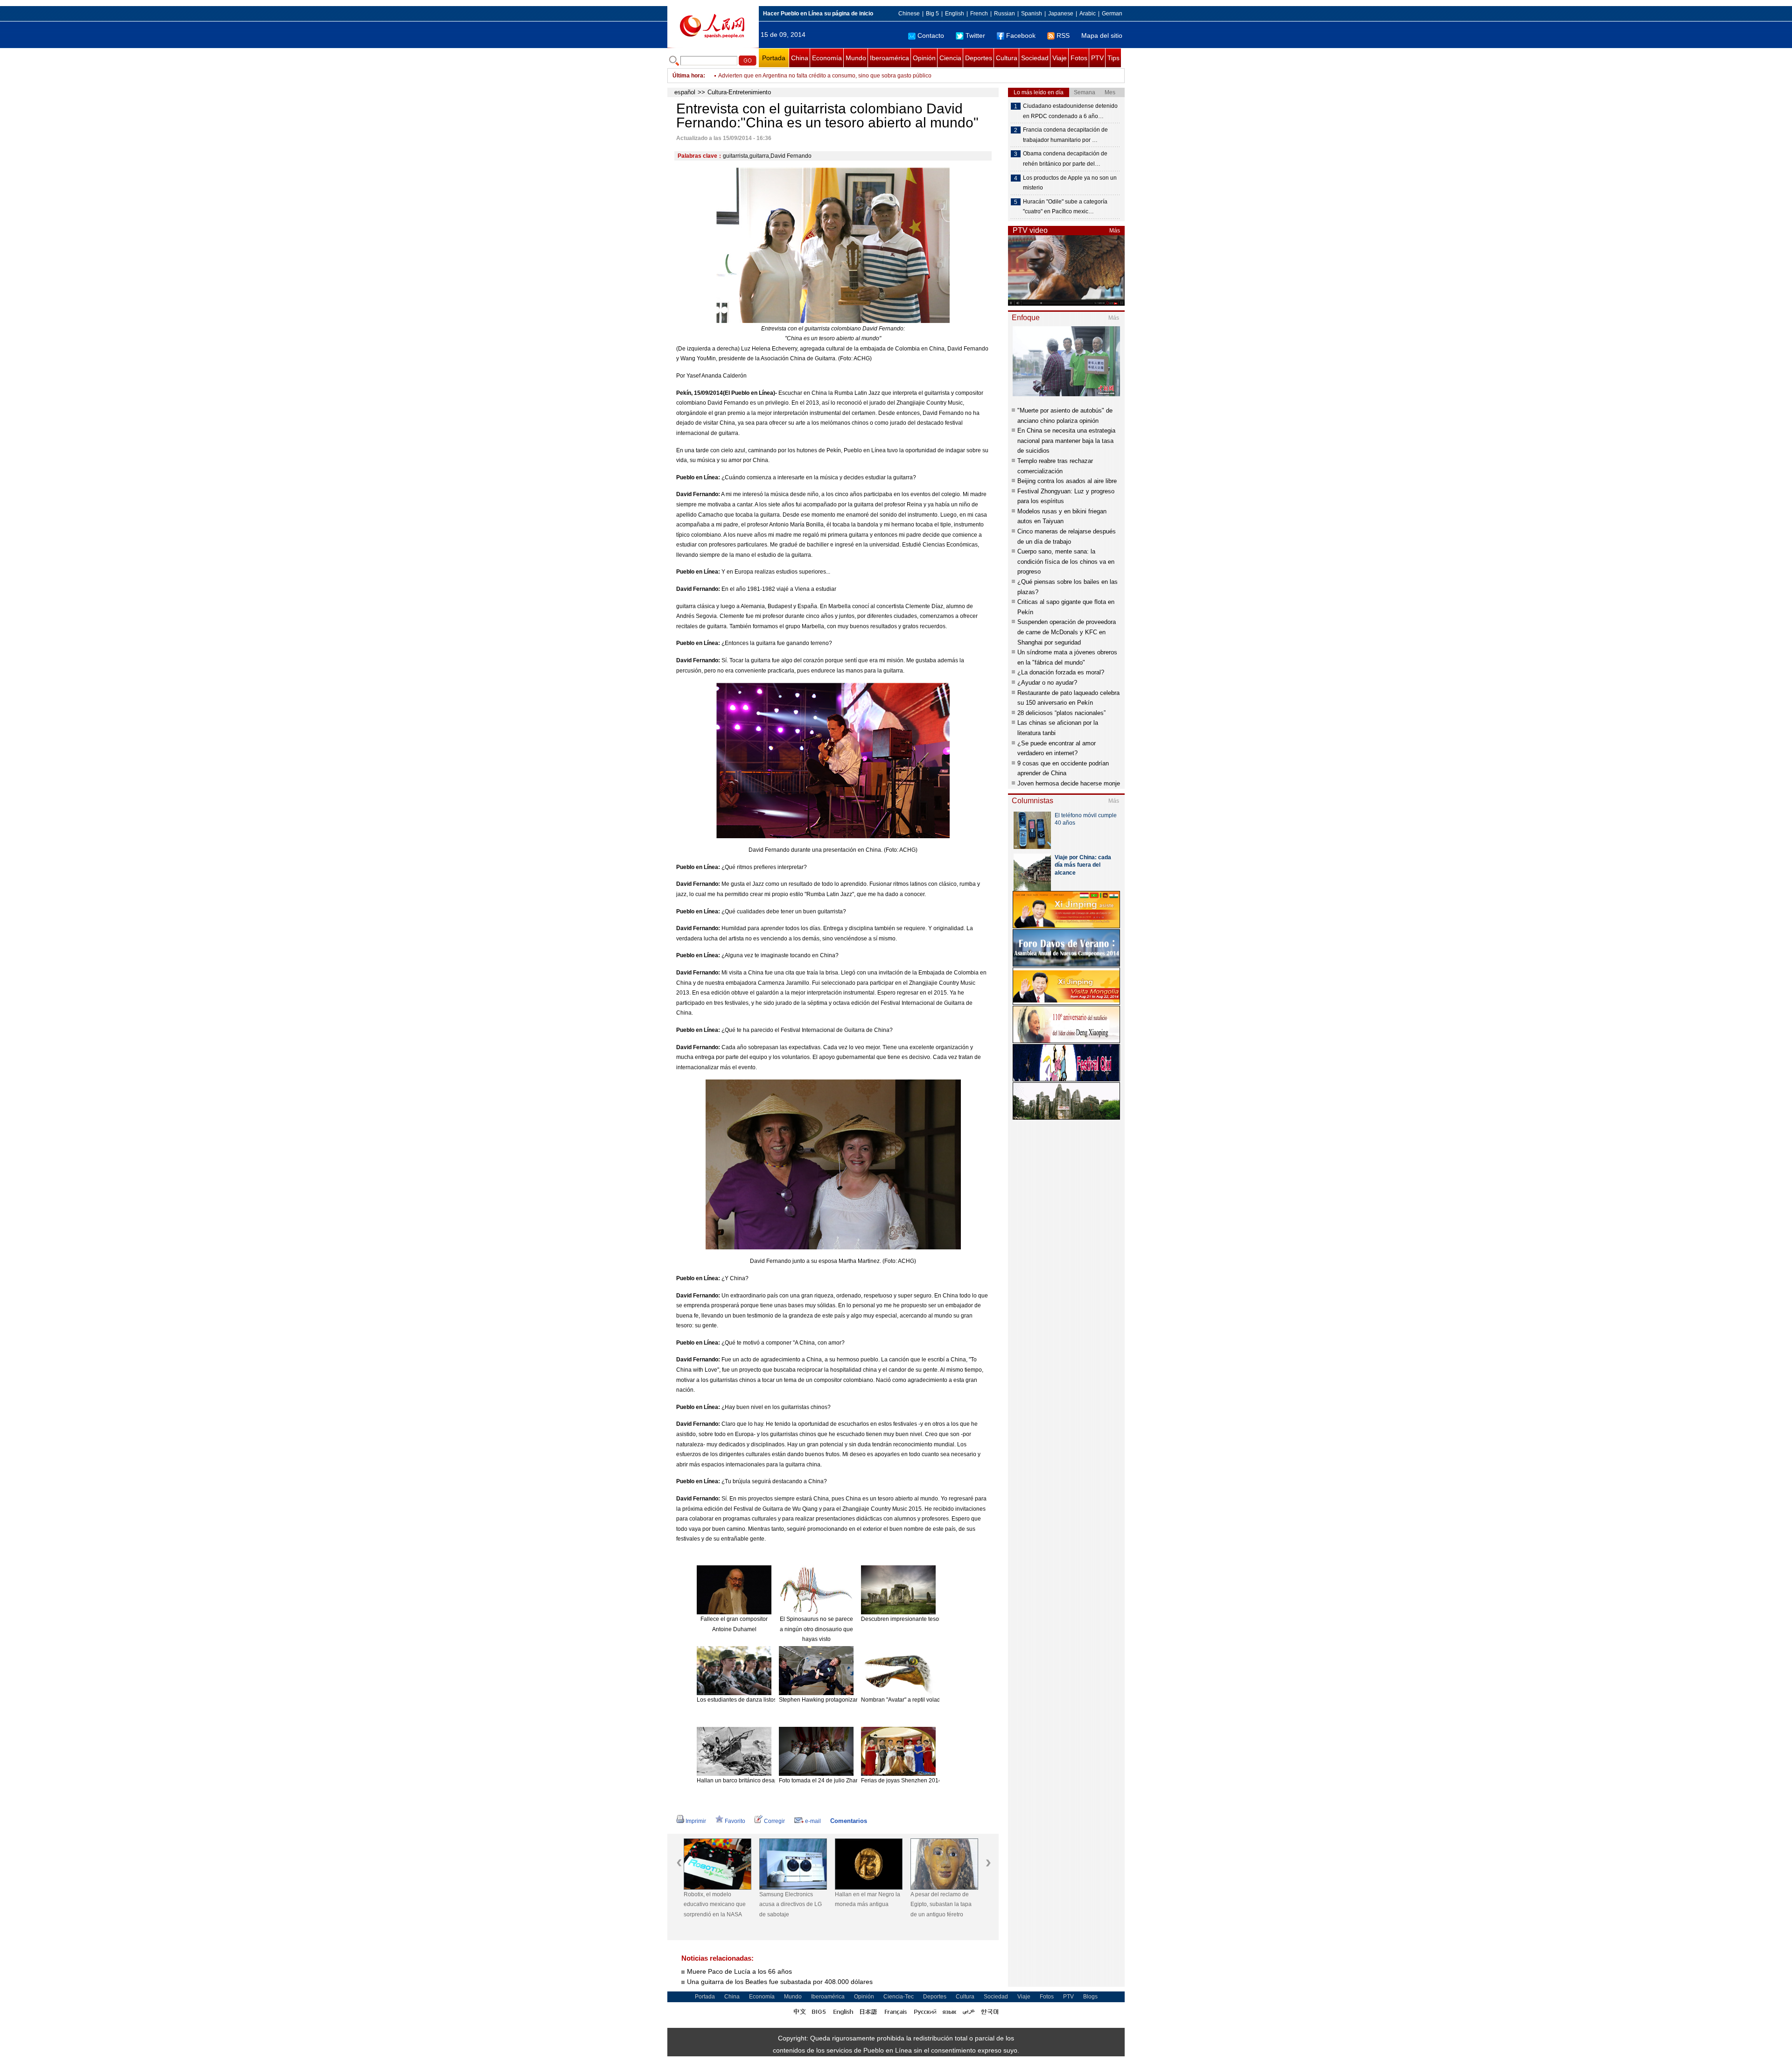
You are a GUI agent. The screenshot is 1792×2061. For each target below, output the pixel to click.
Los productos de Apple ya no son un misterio (1070, 183)
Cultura (1007, 58)
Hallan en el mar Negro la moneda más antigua (792, 1900)
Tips (1113, 58)
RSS (1063, 35)
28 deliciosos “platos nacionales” (1061, 713)
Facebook (1021, 35)
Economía (827, 58)
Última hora (688, 76)
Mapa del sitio (1102, 35)
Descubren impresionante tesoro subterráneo (919, 1619)
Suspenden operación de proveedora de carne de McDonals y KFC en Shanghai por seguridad (1067, 632)
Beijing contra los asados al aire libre (1067, 481)
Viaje (1060, 58)
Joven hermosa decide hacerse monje (1069, 783)
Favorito (735, 1821)
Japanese (1061, 14)
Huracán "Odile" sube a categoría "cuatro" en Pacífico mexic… (1065, 207)
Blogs (1090, 1997)
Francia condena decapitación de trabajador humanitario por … (1065, 135)
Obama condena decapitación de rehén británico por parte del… (1065, 159)
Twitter (975, 35)
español (685, 92)
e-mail (813, 1821)
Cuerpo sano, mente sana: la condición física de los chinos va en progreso (1066, 561)
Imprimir (696, 1821)
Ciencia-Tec (899, 1997)
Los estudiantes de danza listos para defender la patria (766, 1700)
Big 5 (932, 14)
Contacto (931, 35)
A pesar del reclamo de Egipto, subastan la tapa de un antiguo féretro (865, 1904)
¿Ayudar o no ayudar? (1047, 683)
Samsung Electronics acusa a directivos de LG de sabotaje (715, 1904)
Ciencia (950, 58)
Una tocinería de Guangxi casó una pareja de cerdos (785, 76)
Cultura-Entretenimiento (739, 92)
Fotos (1079, 58)
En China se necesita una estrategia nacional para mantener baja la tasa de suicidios (1066, 441)
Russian (1004, 14)
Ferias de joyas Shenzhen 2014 (901, 1781)
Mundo (856, 58)
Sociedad (1035, 58)
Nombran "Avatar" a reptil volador (903, 1700)
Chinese (909, 14)
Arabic (1088, 14)
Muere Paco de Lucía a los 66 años (739, 1971)
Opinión (924, 58)
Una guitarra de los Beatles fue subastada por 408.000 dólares (780, 1982)
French (979, 14)
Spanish (1032, 14)
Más (1115, 231)
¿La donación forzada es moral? (1061, 672)
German (1112, 14)
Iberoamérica (889, 58)
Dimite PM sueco (932, 1894)
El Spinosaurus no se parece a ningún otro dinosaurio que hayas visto (816, 1629)
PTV (1097, 58)
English (955, 14)
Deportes (979, 58)
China (800, 58)
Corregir (774, 1821)
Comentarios (849, 1821)
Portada (774, 58)
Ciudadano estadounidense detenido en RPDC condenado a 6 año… (1070, 111)
